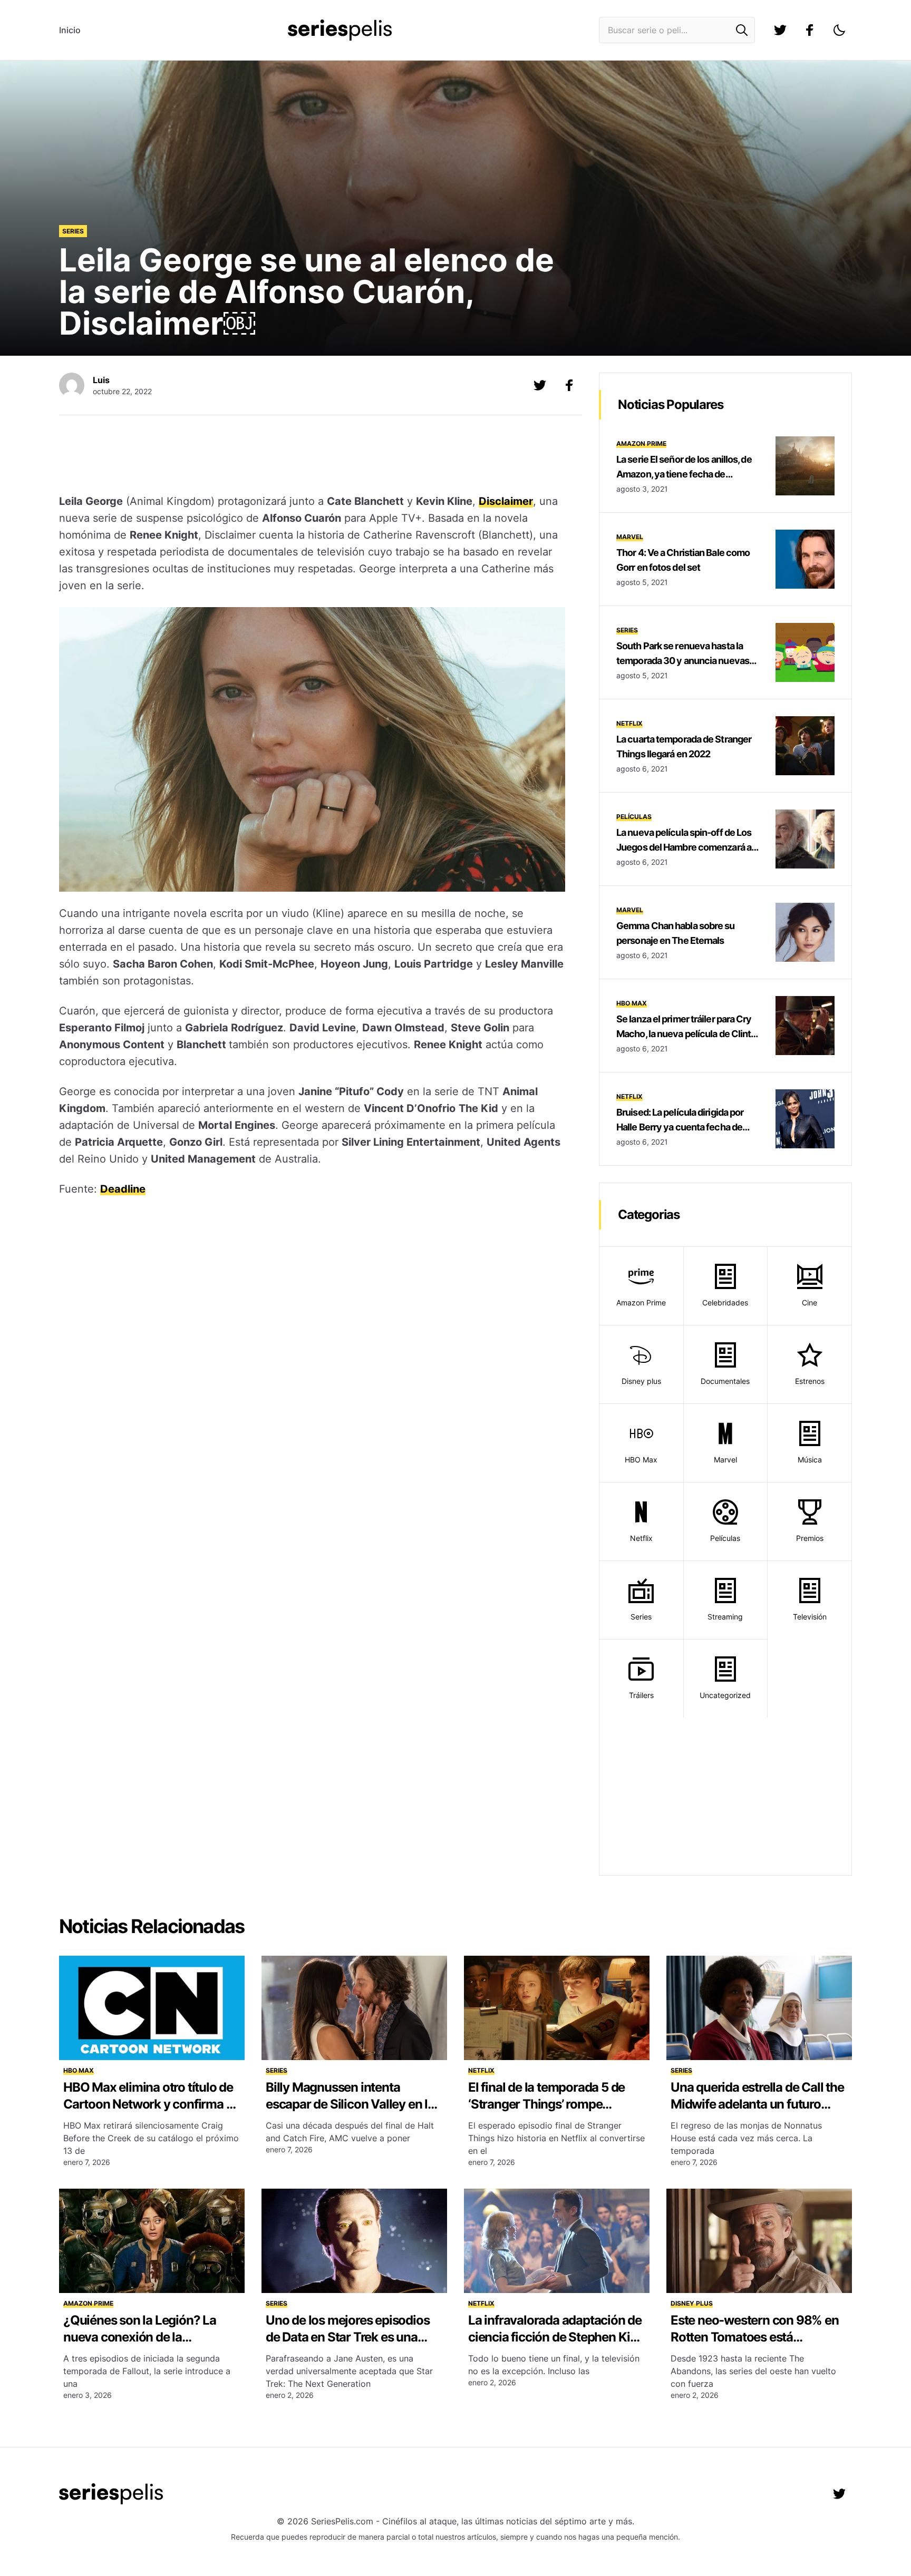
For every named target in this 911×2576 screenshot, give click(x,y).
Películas (634, 817)
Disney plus (641, 1381)
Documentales (725, 1381)
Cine (810, 1302)
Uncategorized (725, 1695)
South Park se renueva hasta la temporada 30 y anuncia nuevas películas (683, 661)
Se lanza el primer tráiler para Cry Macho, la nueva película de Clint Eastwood (684, 1034)
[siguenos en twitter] (780, 30)
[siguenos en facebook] (810, 30)
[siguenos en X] (540, 385)
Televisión (810, 1617)
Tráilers (641, 1695)
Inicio (70, 30)
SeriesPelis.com (342, 2521)
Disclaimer (506, 501)
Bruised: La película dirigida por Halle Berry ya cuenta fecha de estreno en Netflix (680, 1127)
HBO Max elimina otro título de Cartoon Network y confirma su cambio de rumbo (151, 2104)
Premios (810, 1538)
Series (73, 231)
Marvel (630, 537)
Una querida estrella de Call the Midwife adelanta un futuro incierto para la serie (757, 2104)
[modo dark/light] (839, 30)
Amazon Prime (641, 443)
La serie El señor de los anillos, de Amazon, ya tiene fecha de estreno (684, 474)
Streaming (725, 1617)
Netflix (629, 723)
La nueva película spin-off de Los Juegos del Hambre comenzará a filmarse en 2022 (684, 847)
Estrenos (810, 1381)
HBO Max (632, 1003)
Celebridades (725, 1302)
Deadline (123, 1189)
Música (810, 1460)
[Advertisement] (312, 456)
